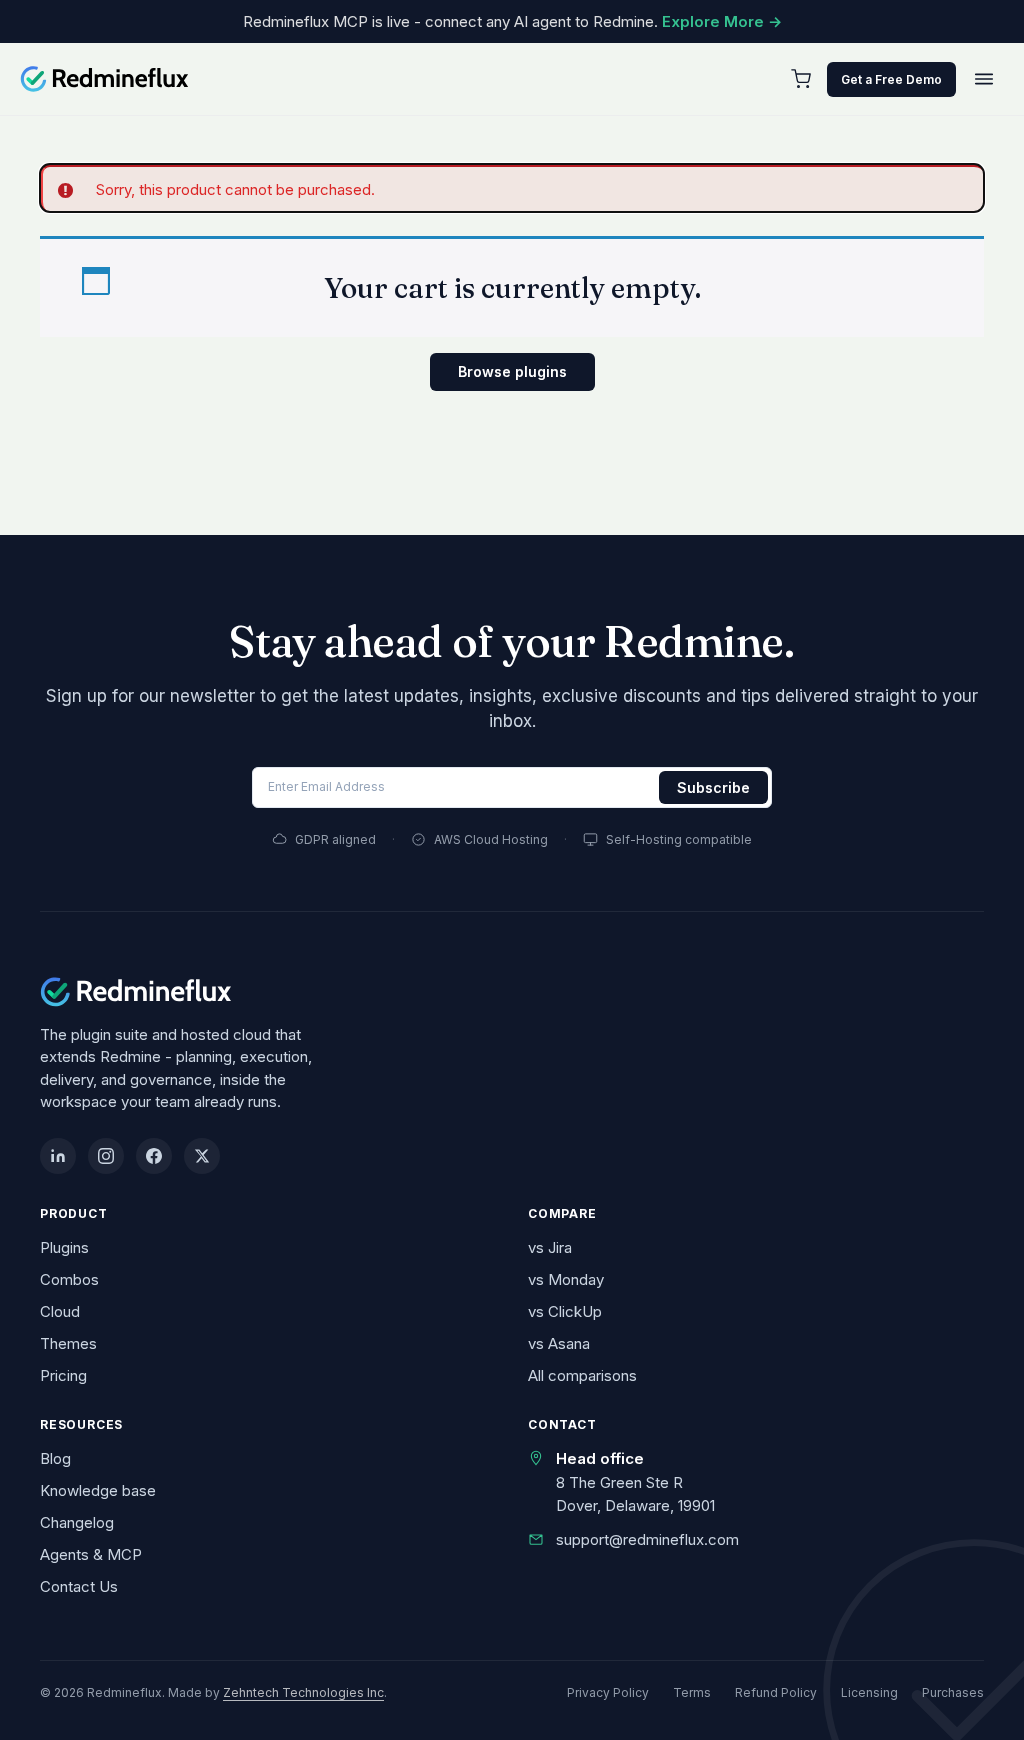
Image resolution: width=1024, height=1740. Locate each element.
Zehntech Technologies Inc (303, 1692)
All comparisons (582, 1375)
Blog (55, 1458)
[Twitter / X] (202, 1156)
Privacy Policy (608, 1692)
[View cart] (801, 79)
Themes (68, 1343)
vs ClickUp (565, 1311)
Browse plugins (512, 371)
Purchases (953, 1692)
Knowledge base (98, 1490)
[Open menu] (984, 79)
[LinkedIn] (58, 1156)
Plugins (64, 1247)
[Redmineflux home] (104, 79)
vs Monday (566, 1279)
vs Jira (550, 1247)
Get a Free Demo (891, 79)
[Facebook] (154, 1156)
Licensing (869, 1692)
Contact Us (79, 1586)
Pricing (63, 1375)
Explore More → (722, 21)
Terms (692, 1692)
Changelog (77, 1522)
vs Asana (559, 1343)
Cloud (60, 1311)
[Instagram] (106, 1156)
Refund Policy (776, 1692)
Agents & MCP (91, 1554)
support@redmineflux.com (647, 1539)
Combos (69, 1279)
